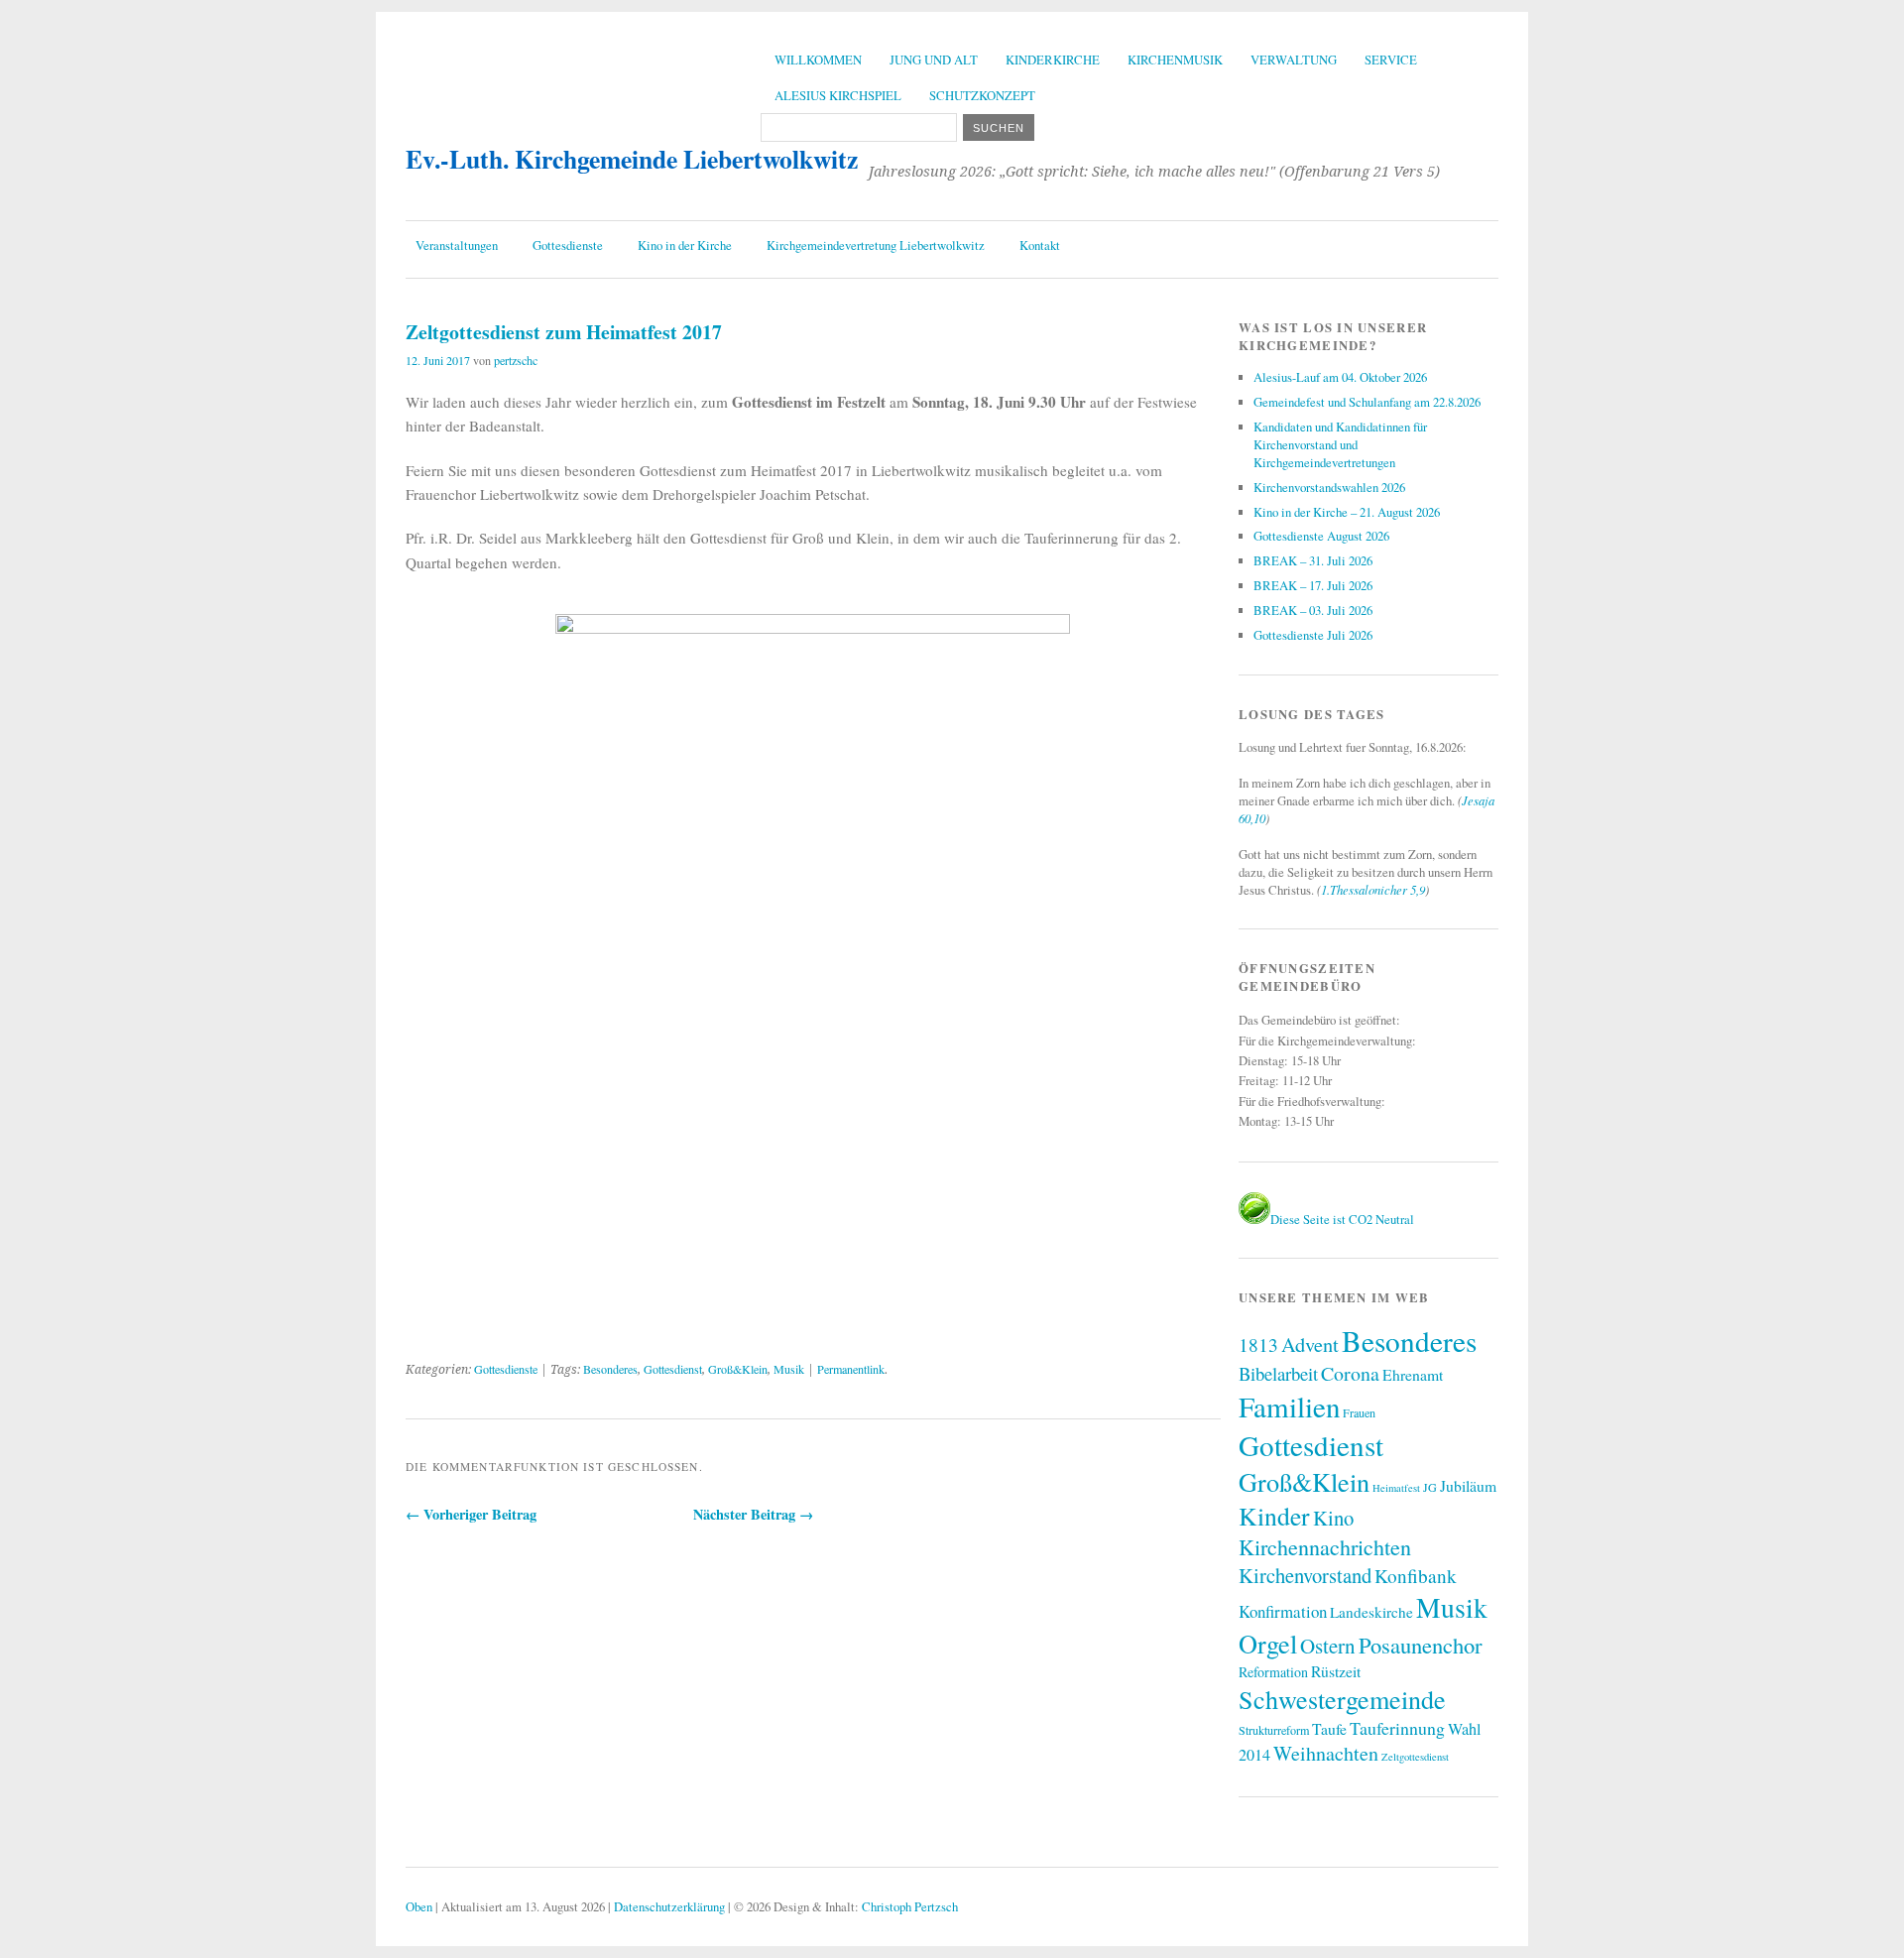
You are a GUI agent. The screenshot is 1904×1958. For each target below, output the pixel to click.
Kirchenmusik (1175, 60)
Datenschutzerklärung (669, 1906)
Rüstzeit (1336, 1671)
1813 (1258, 1345)
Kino (1333, 1518)
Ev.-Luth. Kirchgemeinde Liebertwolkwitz (632, 159)
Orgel (1268, 1643)
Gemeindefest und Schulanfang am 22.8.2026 (1367, 402)
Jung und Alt (934, 60)
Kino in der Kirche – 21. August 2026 (1347, 512)
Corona (1350, 1373)
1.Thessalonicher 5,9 (1373, 889)
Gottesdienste (568, 245)
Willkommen (818, 60)
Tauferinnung (1397, 1728)
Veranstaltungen (457, 245)
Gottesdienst (673, 1369)
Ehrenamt (1413, 1374)
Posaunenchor (1421, 1645)
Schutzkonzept (982, 95)
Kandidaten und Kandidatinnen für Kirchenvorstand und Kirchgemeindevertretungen (1340, 444)
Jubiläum (1468, 1485)
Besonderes (610, 1369)
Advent (1310, 1344)
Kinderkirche (1053, 60)
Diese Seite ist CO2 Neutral (1342, 1219)
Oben (419, 1906)
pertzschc (516, 360)
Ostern (1328, 1646)
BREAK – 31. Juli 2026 (1313, 560)
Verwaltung (1294, 60)
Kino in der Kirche (685, 245)
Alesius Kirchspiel (838, 95)
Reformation (1273, 1672)
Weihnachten (1326, 1753)
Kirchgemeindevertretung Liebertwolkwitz (876, 245)
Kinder (1274, 1516)
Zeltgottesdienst (1415, 1757)
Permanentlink (851, 1369)
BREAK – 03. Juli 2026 (1313, 610)
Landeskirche (1371, 1612)
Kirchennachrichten (1325, 1547)
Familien (1289, 1406)
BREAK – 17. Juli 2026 (1313, 585)
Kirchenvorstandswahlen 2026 (1329, 487)
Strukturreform (1274, 1730)
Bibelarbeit (1278, 1373)
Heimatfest (1396, 1488)
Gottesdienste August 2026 (1321, 536)
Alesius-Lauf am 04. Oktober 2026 (1340, 377)
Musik (789, 1369)
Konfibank (1416, 1576)
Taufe (1329, 1728)
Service (1391, 60)
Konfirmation (1283, 1611)
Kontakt (1040, 245)
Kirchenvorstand (1305, 1575)
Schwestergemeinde (1342, 1699)
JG (1430, 1487)
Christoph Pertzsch (910, 1906)
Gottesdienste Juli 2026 (1313, 635)
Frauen (1359, 1412)
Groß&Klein (738, 1369)
